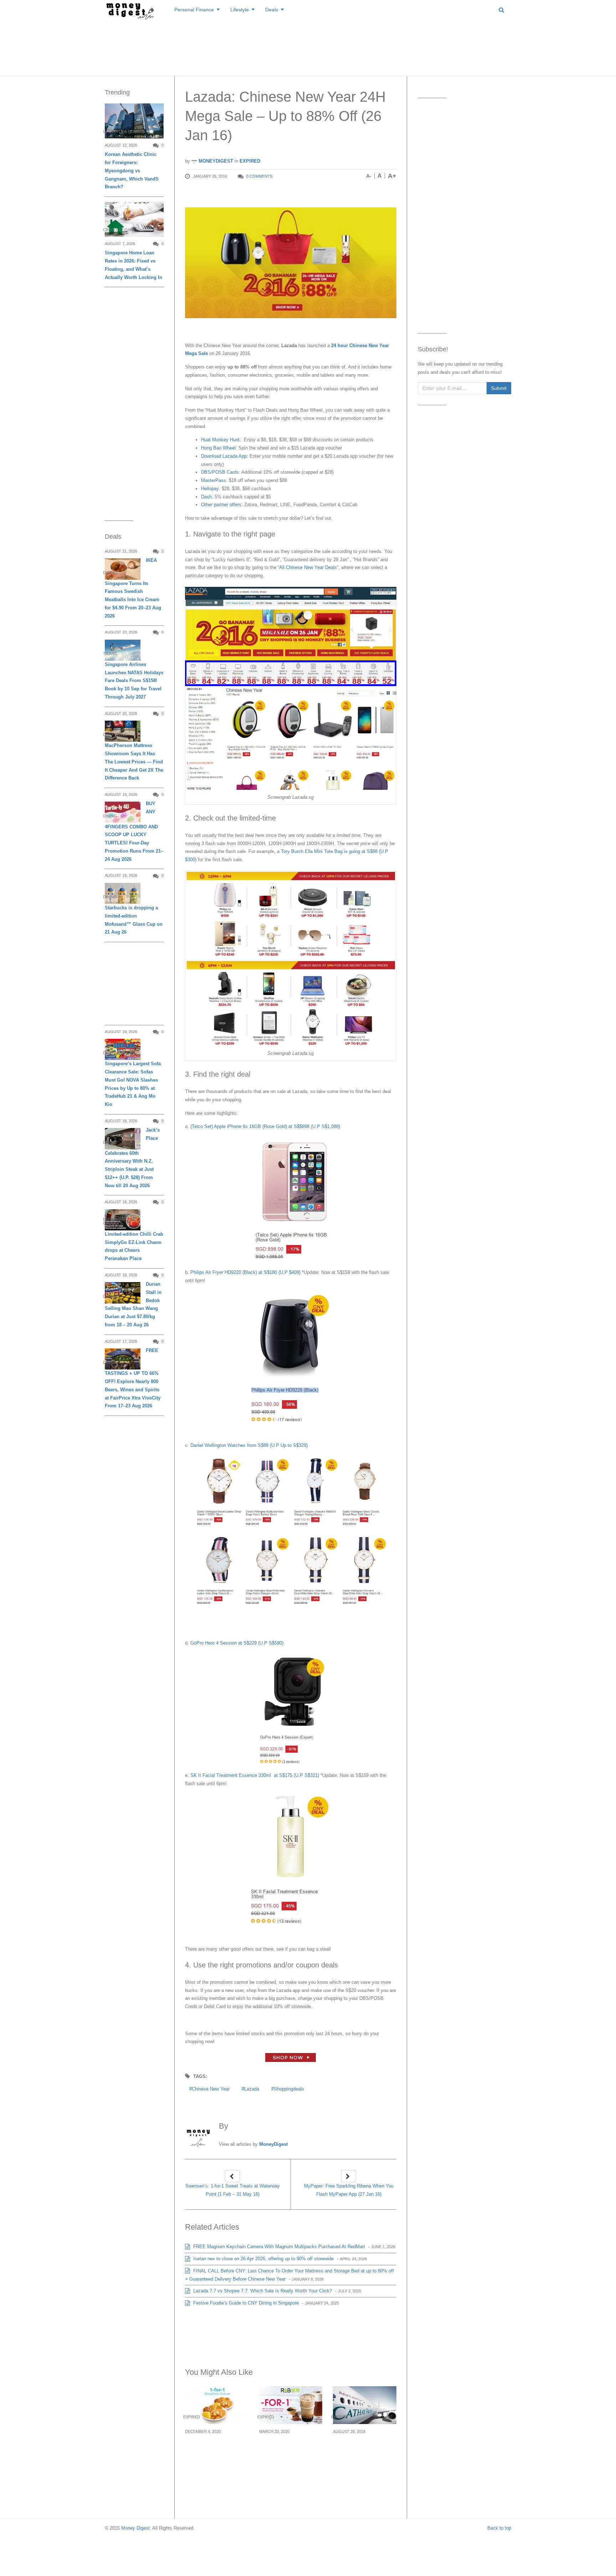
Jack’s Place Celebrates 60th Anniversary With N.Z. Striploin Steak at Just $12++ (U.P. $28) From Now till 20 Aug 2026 (132, 1158)
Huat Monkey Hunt (220, 440)
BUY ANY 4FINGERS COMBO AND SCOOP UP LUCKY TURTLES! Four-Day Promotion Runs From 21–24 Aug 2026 (134, 831)
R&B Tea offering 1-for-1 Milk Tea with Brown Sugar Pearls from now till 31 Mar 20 (290, 2452)
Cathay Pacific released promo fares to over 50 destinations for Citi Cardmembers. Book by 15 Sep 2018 (364, 2457)
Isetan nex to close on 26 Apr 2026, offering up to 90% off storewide (263, 2259)
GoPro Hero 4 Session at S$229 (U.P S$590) (237, 1643)
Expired (250, 161)
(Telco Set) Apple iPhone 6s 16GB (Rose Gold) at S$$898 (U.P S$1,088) (265, 1126)
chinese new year (211, 2089)
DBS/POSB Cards (220, 472)
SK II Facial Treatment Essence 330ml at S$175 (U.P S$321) (255, 1775)
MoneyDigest (215, 161)
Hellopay (210, 489)
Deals (272, 10)
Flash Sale (295, 818)
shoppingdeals (289, 2089)
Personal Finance (194, 10)
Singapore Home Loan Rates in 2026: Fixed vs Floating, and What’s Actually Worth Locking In (134, 265)
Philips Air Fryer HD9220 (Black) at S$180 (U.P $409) (245, 1272)
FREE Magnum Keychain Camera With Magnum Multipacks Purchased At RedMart (278, 2247)
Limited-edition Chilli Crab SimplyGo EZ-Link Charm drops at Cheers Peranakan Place (134, 1246)
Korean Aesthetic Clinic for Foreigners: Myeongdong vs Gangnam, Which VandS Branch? (132, 171)
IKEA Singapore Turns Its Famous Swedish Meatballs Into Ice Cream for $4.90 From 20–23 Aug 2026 (133, 588)
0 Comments (259, 176)
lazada (252, 2089)
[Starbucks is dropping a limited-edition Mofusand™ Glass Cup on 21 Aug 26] (123, 893)
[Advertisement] (308, 46)
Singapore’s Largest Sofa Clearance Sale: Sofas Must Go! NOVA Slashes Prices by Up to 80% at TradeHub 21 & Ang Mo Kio (133, 1084)
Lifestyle (240, 10)
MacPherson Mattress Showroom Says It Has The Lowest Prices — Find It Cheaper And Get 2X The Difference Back (134, 762)
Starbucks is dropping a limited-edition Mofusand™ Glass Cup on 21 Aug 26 (134, 920)
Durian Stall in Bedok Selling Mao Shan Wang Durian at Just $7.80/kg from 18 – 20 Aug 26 (133, 1304)
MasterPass (214, 480)
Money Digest (135, 2528)
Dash (206, 497)
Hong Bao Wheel (218, 448)
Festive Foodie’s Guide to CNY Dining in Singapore (245, 2303)
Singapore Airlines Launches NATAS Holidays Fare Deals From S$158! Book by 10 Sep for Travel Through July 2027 (134, 681)
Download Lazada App (224, 456)
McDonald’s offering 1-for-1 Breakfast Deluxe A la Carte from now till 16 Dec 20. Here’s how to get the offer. (215, 2457)
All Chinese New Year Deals (308, 567)
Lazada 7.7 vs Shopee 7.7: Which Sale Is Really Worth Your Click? (262, 2291)
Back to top (499, 2528)
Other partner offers (221, 505)
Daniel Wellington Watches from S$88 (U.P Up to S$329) (249, 1445)
